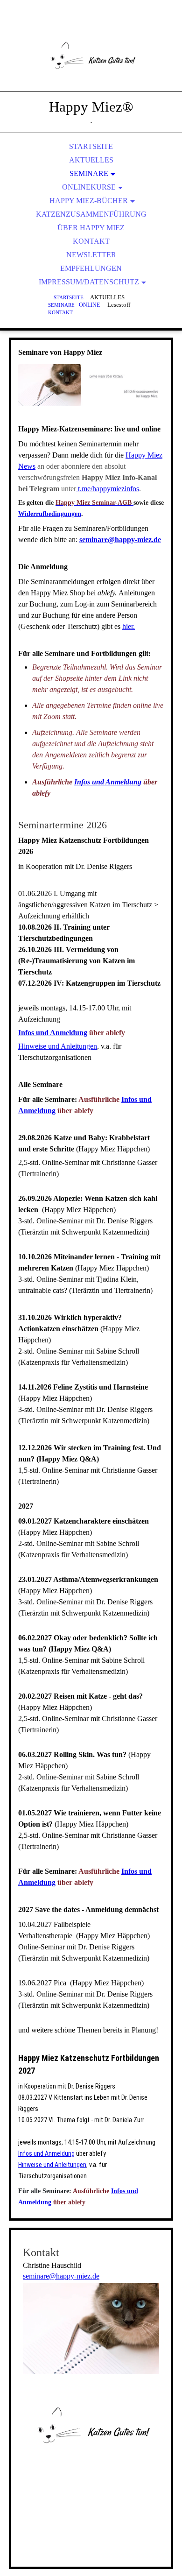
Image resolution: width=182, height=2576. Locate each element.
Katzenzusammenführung (91, 214)
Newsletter (91, 255)
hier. (129, 626)
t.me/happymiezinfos (108, 489)
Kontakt (91, 241)
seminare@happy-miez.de (120, 540)
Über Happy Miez (91, 228)
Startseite (91, 146)
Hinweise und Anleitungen (58, 1046)
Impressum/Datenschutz (89, 282)
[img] (91, 56)
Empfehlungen (91, 268)
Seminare (89, 173)
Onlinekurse (89, 187)
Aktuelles (91, 160)
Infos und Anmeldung (108, 782)
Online (89, 305)
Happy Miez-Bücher (89, 201)
